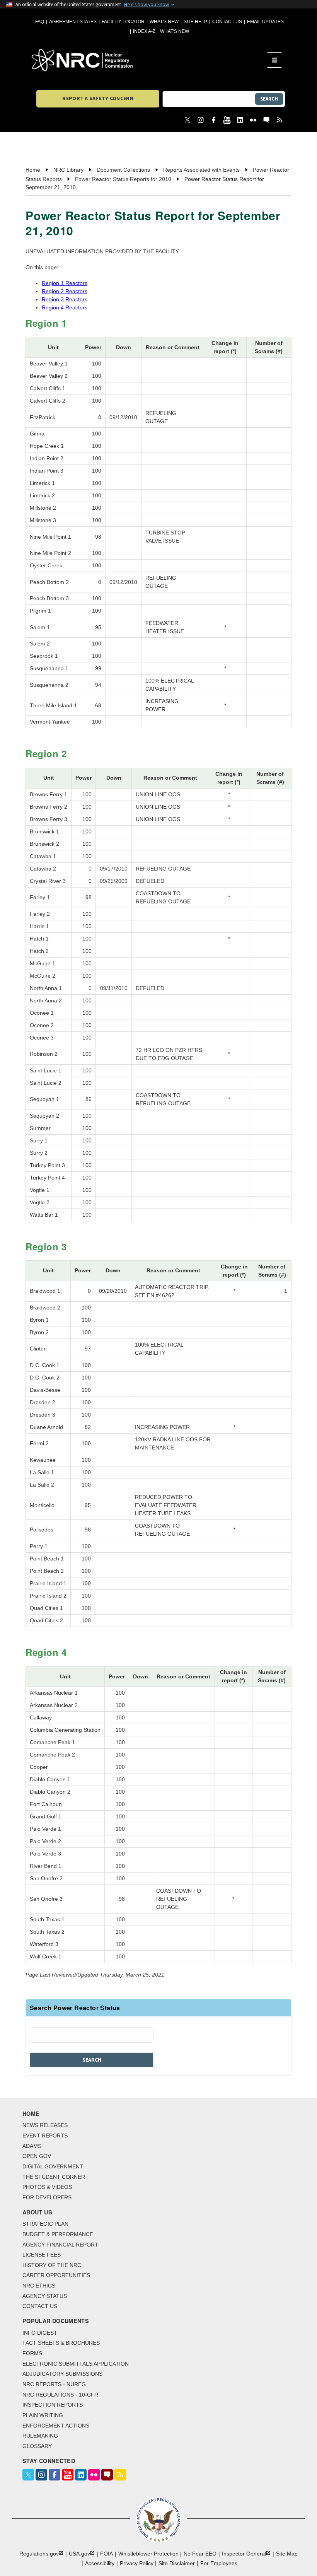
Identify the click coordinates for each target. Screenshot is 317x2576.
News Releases (45, 2125)
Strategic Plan (45, 2224)
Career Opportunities (56, 2275)
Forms (32, 2353)
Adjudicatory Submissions (62, 2374)
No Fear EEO (200, 2554)
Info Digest (40, 2333)
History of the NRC (52, 2265)
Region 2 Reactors (65, 291)
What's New (164, 22)
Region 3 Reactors (65, 299)
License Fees (42, 2255)
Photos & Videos (47, 2187)
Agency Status (45, 2296)
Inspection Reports (53, 2405)
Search (269, 99)
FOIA (107, 2554)
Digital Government (53, 2166)
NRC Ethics (39, 2286)
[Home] (149, 60)
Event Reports (45, 2136)
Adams (32, 2146)
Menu (277, 60)
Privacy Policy (137, 2563)
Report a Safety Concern (98, 98)
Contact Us (227, 22)
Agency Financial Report (60, 2245)
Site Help (195, 22)
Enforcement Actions (56, 2426)
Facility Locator (123, 22)
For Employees (219, 2563)
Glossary (37, 2446)
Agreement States (73, 22)
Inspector (244, 2554)
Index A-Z (144, 31)
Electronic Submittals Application (76, 2364)
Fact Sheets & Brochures (61, 2343)
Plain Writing (43, 2415)
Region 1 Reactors (65, 283)
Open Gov (37, 2156)
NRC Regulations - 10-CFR (60, 2395)
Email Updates (265, 22)
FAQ (40, 22)
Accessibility (100, 2563)
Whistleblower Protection (148, 2554)
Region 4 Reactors (65, 307)
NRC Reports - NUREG (54, 2384)
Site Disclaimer (177, 2563)
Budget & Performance (58, 2234)
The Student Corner (54, 2177)
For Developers (47, 2197)
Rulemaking (40, 2436)
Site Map (287, 2554)
